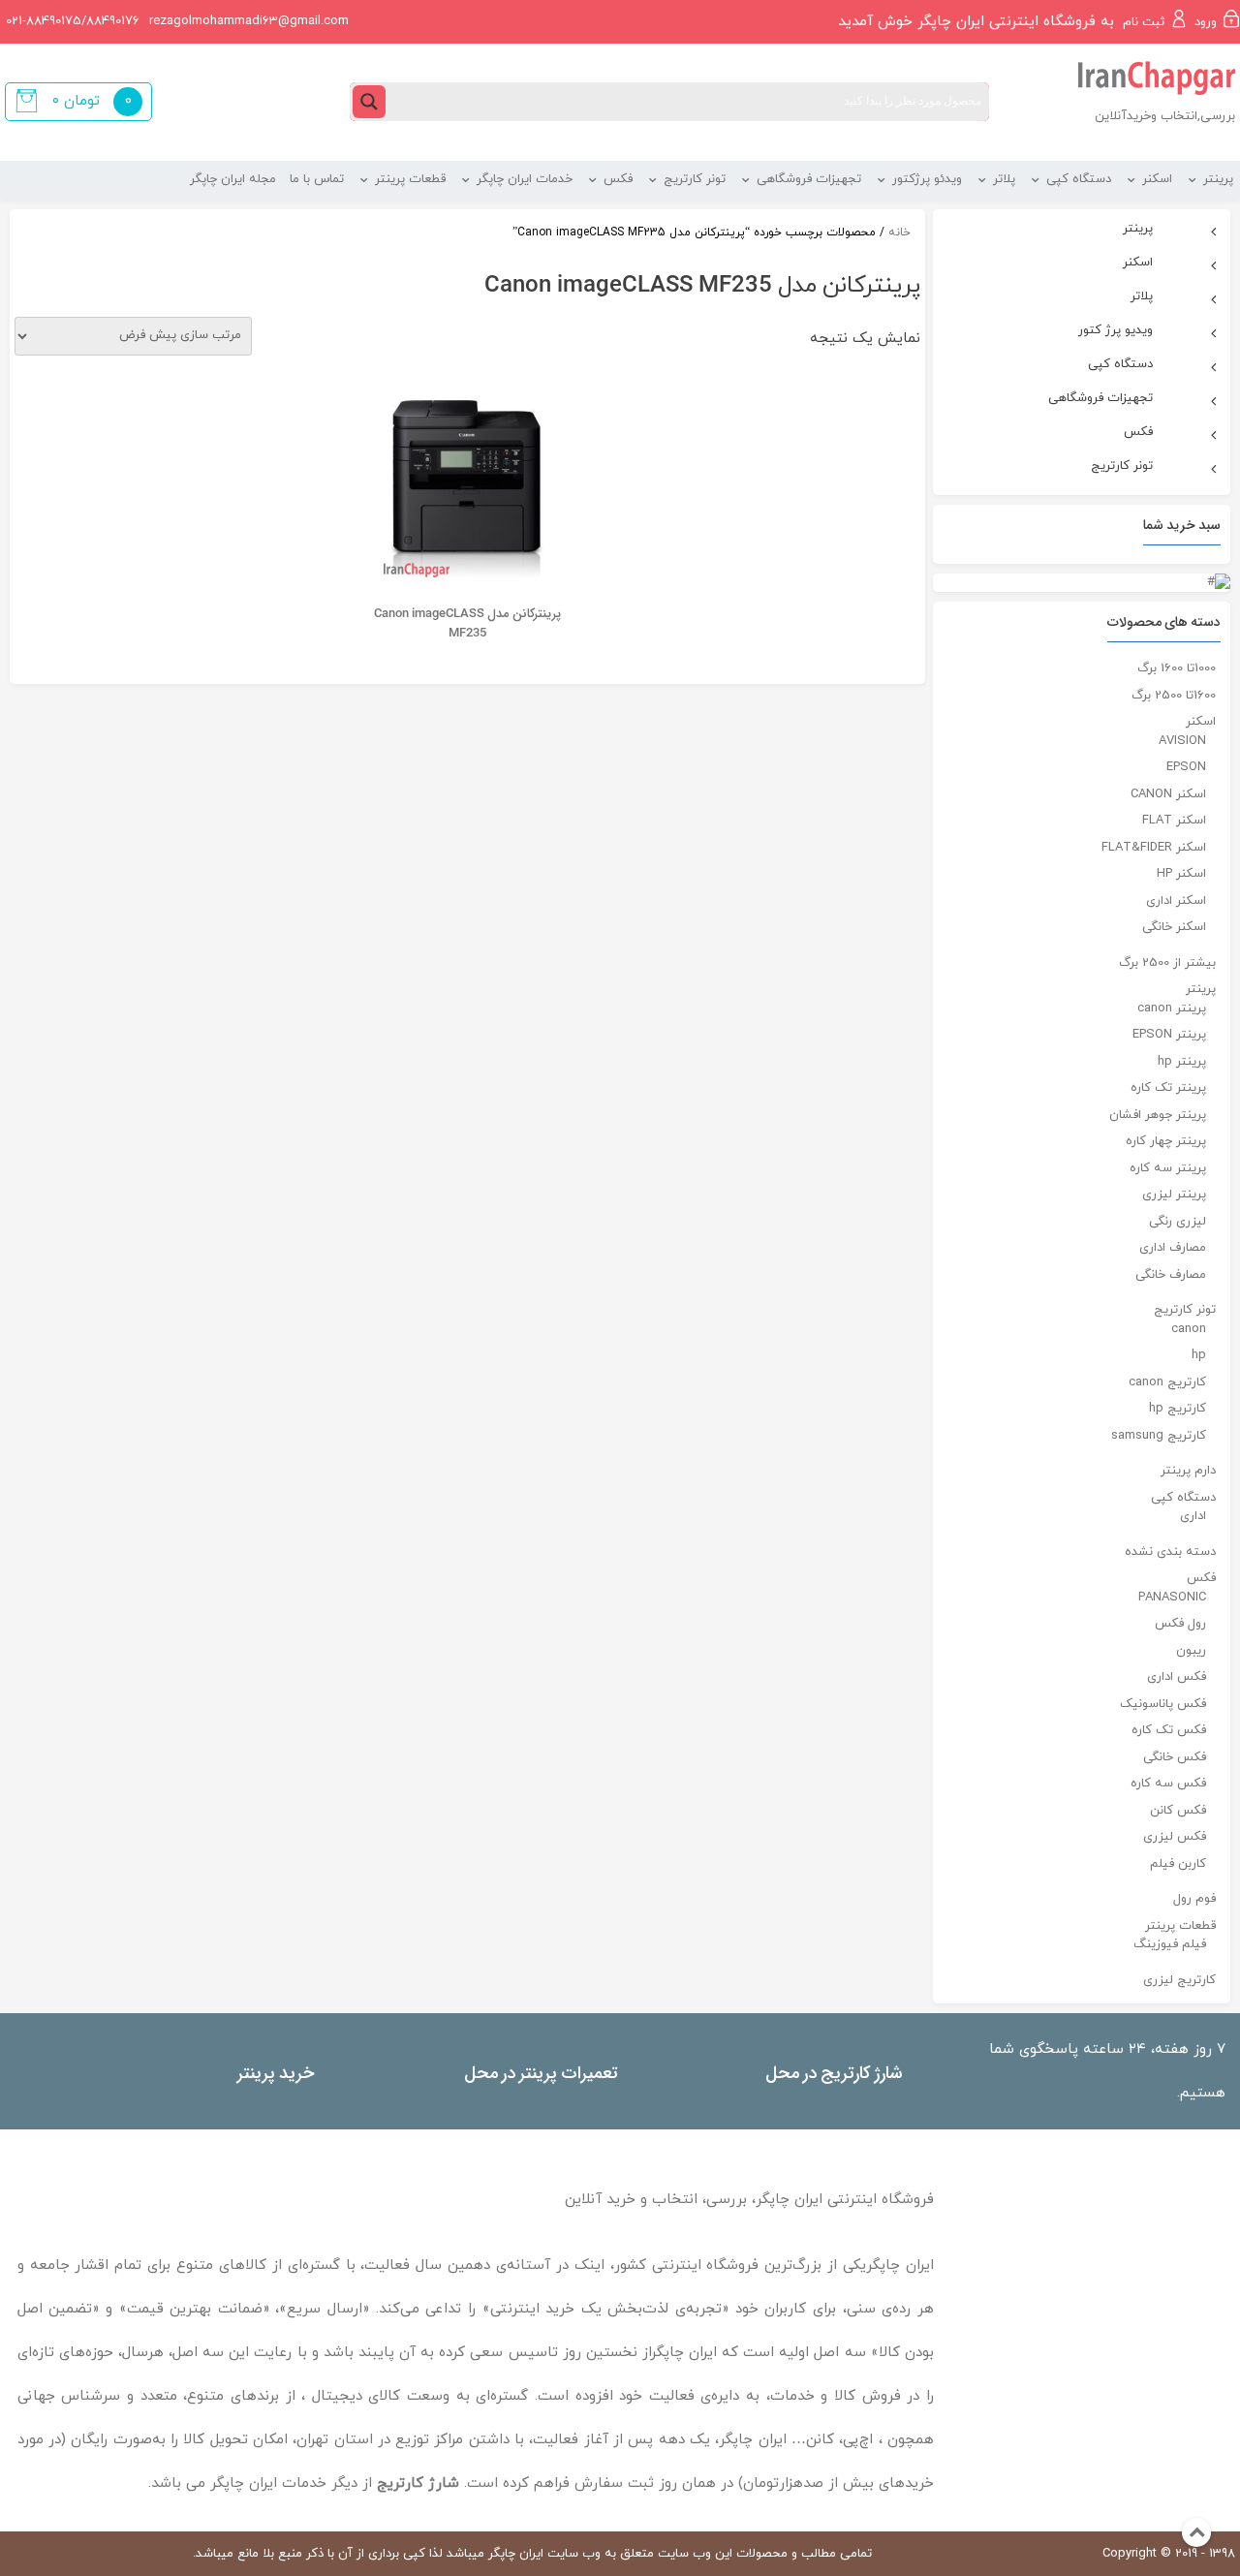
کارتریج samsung (1159, 1436)
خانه (899, 233)
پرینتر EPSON (1169, 1035)
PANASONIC (1172, 1598)
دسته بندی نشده (1170, 1552)
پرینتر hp (1182, 1062)
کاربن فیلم (1178, 1864)
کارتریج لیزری (1179, 1980)
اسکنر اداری (1176, 901)
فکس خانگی (1175, 1757)
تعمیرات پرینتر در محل (541, 2072)
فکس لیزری (1175, 1837)
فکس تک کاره (1169, 1730)
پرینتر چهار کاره (1166, 1141)
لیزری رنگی (1178, 1222)
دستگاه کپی (1183, 1498)
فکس (1201, 1578)
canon (1189, 1329)
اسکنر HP (1181, 874)
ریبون (1191, 1651)
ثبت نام (1144, 22)
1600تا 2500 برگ (1174, 696)
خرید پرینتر (276, 2072)
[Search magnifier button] (369, 102)
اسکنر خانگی (1174, 927)
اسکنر (1201, 722)
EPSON (1186, 767)
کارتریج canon (1167, 1382)
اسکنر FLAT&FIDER (1154, 848)
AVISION (1182, 741)
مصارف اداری (1173, 1248)
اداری (1193, 1516)
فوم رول (1194, 1899)
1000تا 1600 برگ (1177, 668)
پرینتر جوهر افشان (1158, 1115)
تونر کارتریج (1185, 1310)
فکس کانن (1178, 1811)
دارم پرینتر (1188, 1471)
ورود (1206, 22)
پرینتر (1201, 989)
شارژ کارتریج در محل (834, 2072)
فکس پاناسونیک (1163, 1704)
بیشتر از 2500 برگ (1167, 963)
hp (1199, 1355)
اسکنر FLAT (1174, 821)
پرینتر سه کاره (1168, 1168)
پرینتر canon (1172, 1009)
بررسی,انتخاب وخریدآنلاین (1165, 116)
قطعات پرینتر (1180, 1926)
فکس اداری (1177, 1677)
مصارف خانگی (1171, 1275)
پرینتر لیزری (1174, 1195)
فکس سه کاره (1168, 1784)
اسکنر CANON (1168, 794)
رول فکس (1180, 1624)
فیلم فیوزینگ (1170, 1944)
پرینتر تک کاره (1168, 1088)
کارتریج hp (1178, 1409)
